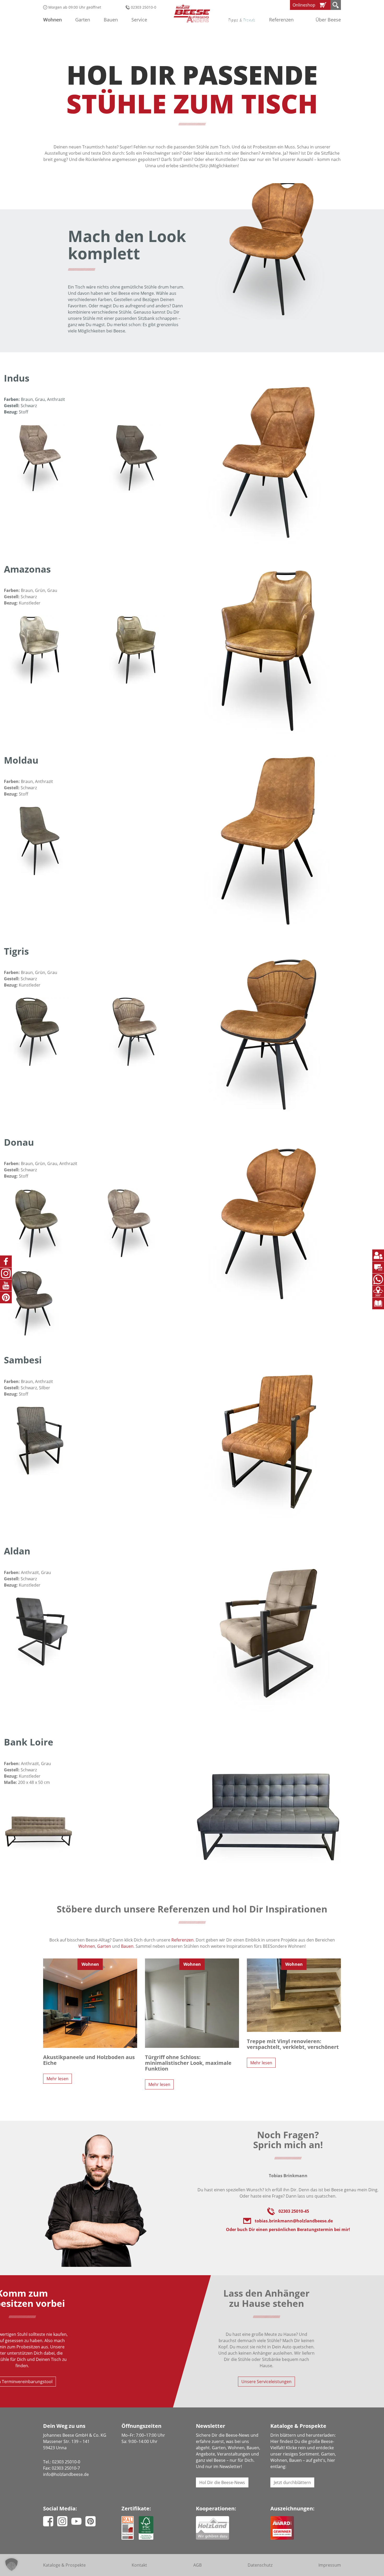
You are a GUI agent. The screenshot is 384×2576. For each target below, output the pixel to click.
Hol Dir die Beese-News (222, 2482)
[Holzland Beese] (192, 13)
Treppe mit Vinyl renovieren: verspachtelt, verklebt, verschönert (293, 2044)
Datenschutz (260, 2565)
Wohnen (87, 1946)
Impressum (330, 2565)
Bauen (127, 1946)
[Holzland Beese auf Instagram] (62, 2520)
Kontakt (139, 2565)
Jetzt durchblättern (292, 2482)
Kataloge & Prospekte (64, 2565)
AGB (197, 2565)
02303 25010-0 (143, 7)
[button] (11, 2565)
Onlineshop (304, 5)
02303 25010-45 (294, 2211)
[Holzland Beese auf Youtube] (76, 2521)
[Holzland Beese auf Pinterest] (91, 2520)
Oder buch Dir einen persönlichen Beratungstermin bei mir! (288, 2229)
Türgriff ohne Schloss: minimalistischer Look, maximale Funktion (188, 2063)
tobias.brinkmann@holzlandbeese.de (294, 2221)
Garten (104, 1946)
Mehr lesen (57, 2079)
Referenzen (281, 20)
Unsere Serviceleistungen (266, 2382)
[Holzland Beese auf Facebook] (48, 2520)
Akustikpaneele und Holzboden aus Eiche (89, 2060)
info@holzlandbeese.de (66, 2474)
